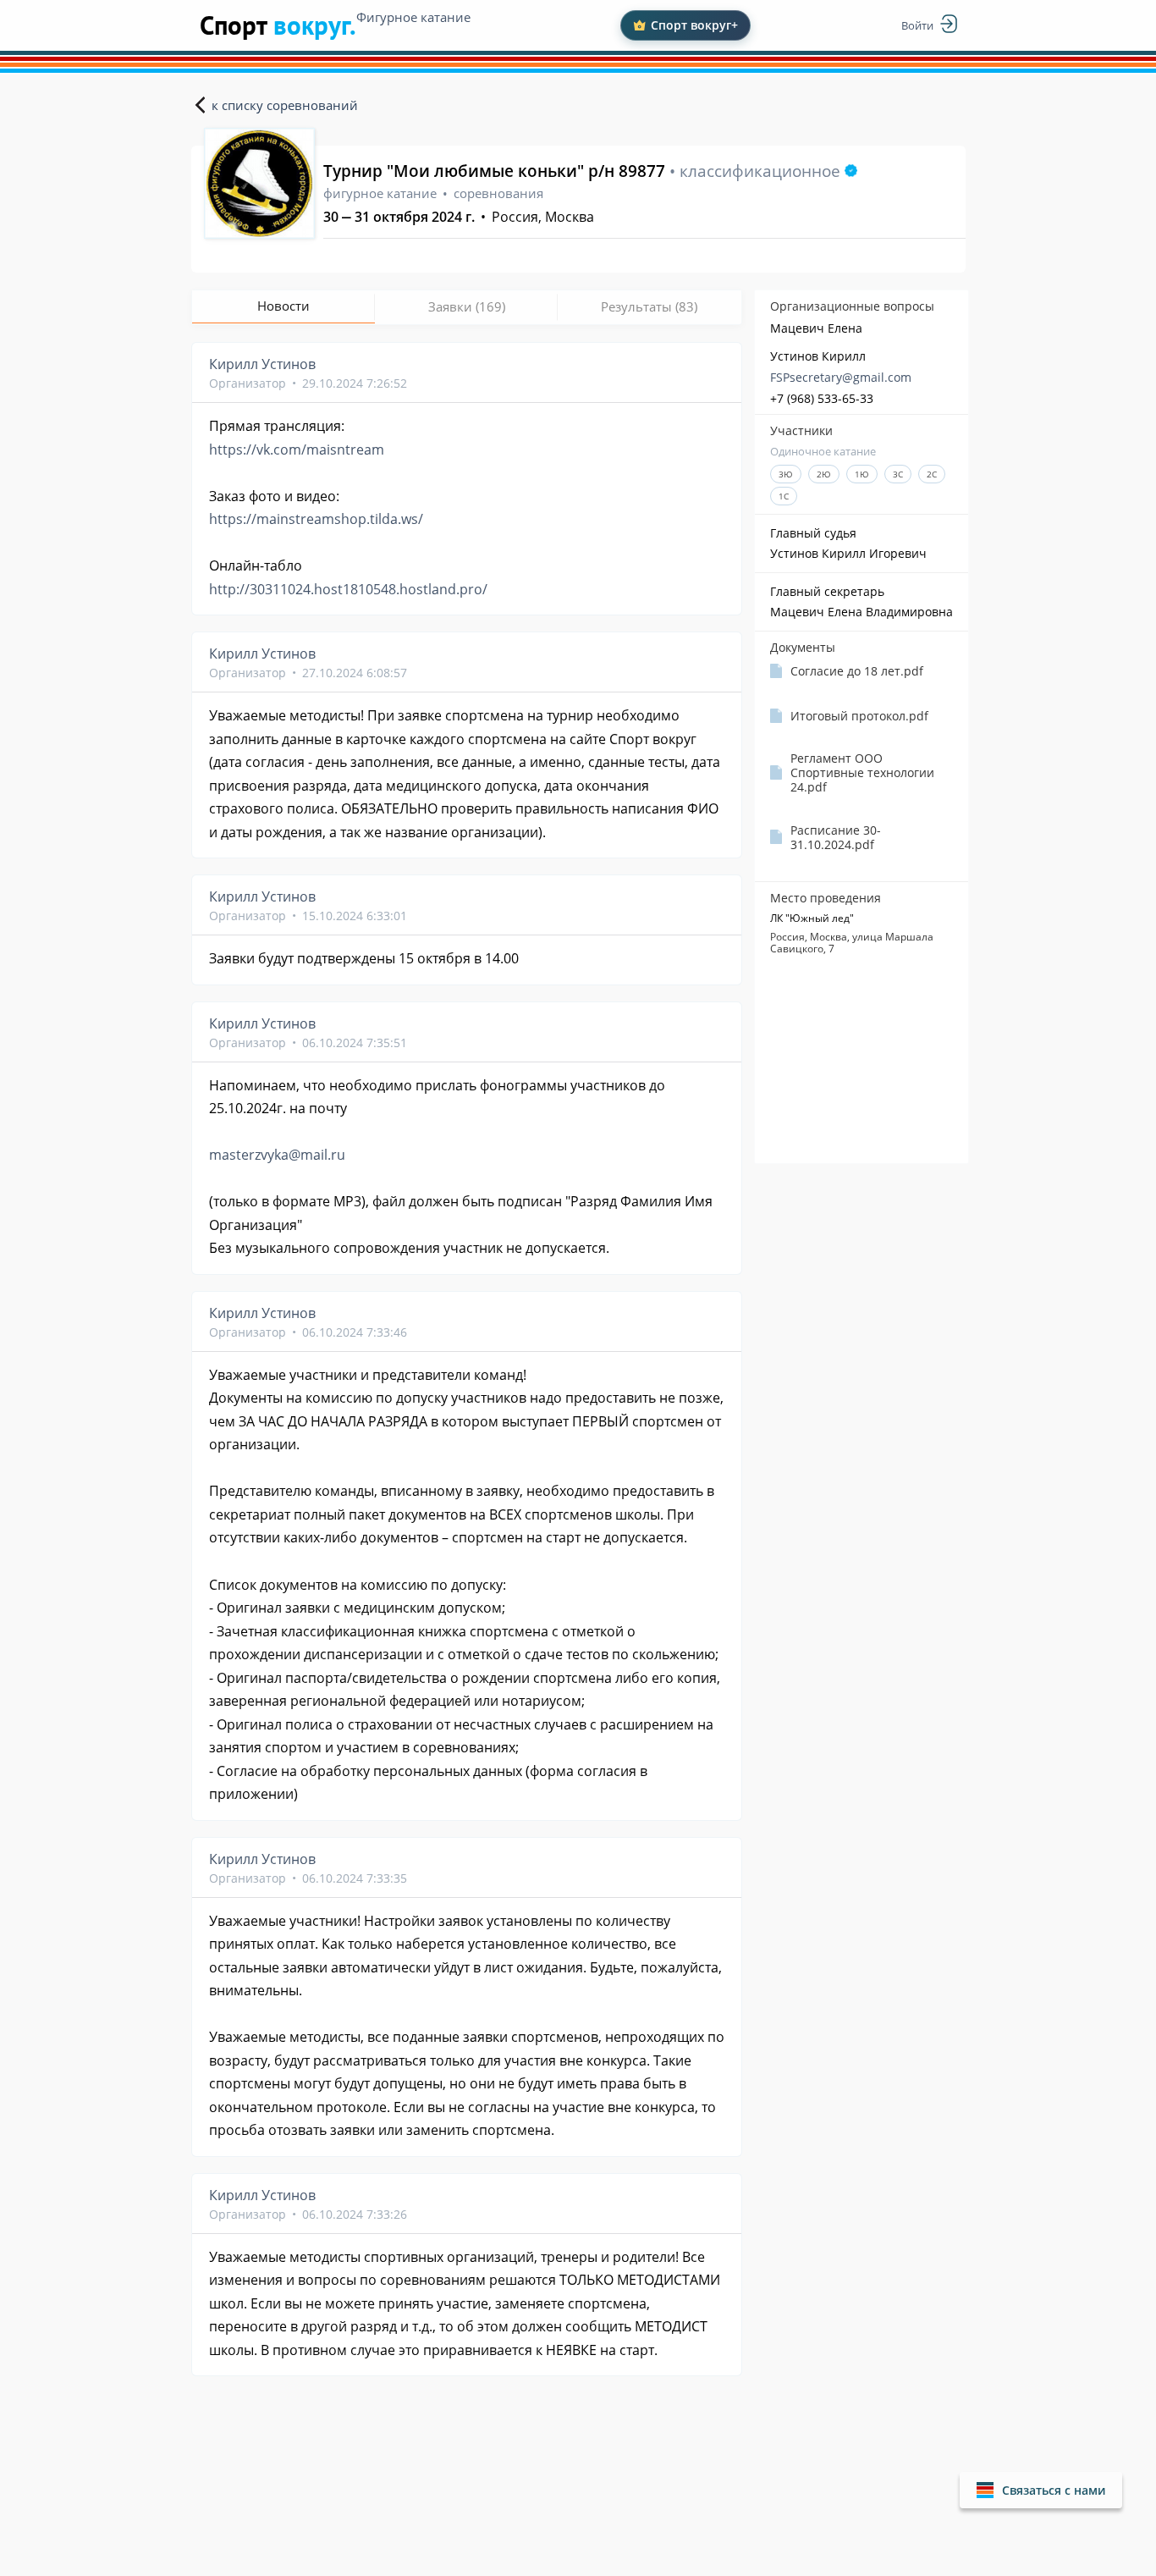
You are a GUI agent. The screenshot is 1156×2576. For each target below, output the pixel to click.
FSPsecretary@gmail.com (841, 377)
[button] (1041, 2490)
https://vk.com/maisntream (297, 450)
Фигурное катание (413, 17)
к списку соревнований (285, 105)
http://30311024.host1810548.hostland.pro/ (348, 589)
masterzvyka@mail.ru (277, 1155)
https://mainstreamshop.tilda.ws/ (316, 519)
